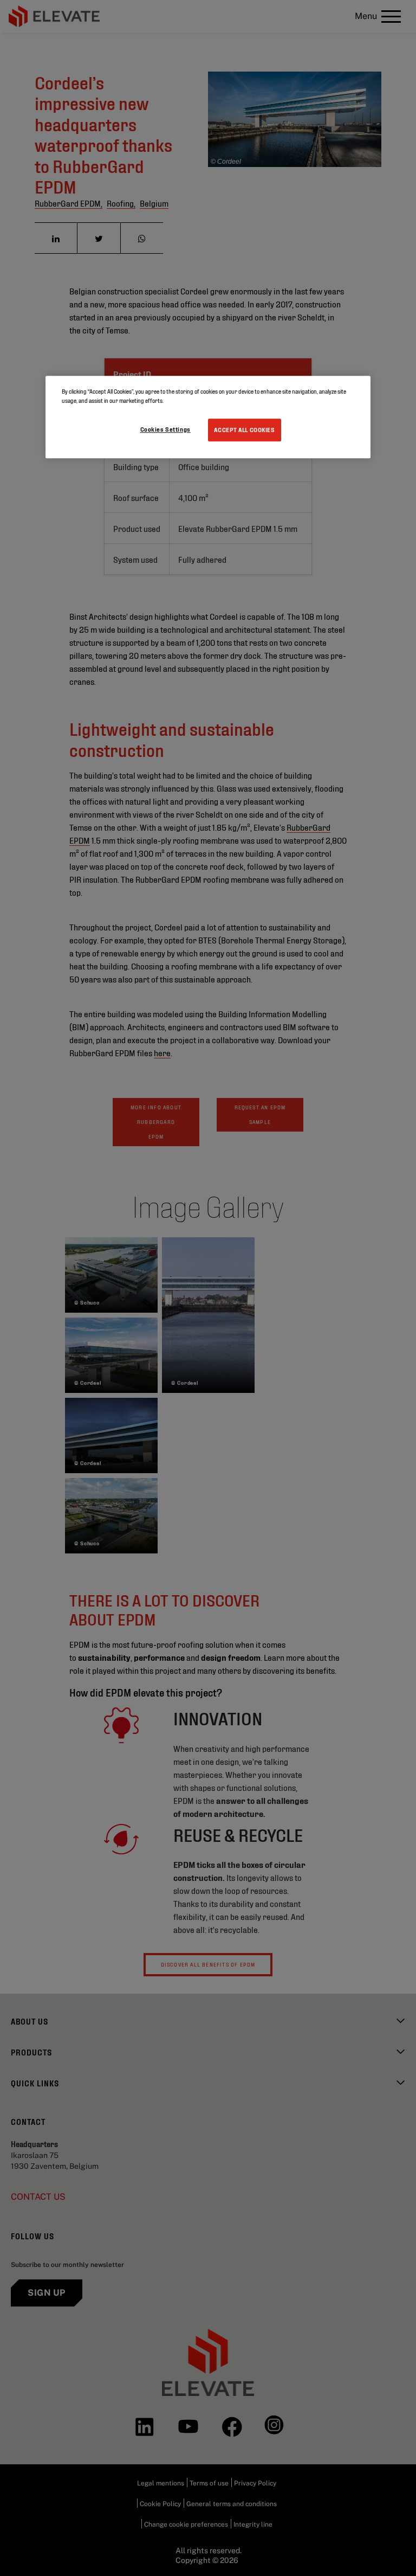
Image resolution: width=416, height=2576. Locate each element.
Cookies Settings (165, 429)
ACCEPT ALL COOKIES (244, 429)
